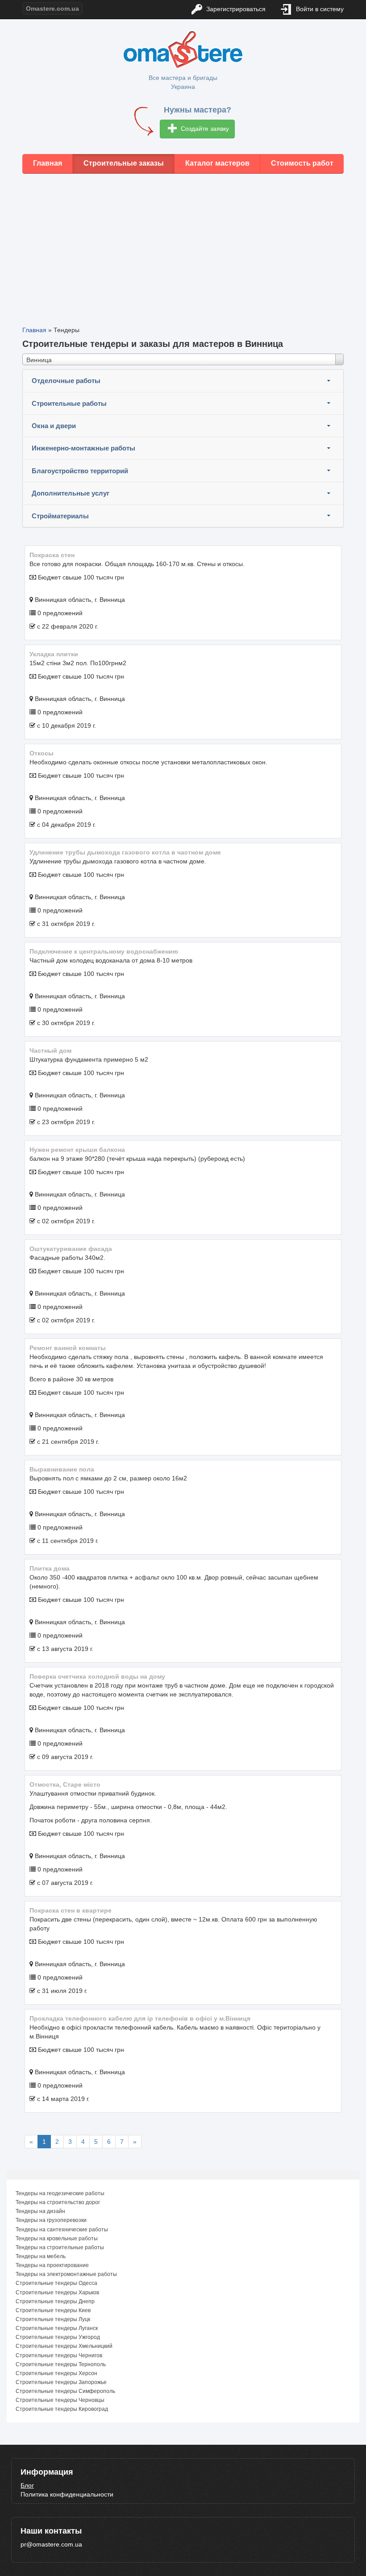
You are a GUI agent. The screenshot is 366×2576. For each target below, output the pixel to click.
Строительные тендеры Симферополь (65, 2391)
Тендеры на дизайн (40, 2211)
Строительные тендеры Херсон (56, 2373)
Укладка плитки (54, 654)
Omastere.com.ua (52, 8)
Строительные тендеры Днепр (55, 2301)
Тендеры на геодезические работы (60, 2193)
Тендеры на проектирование (52, 2265)
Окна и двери (54, 426)
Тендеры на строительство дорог (58, 2202)
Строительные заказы (124, 163)
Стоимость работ (302, 163)
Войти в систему (319, 9)
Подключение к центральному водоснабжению (104, 951)
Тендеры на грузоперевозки (51, 2220)
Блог (27, 2485)
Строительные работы (69, 403)
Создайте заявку (204, 129)
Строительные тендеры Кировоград (62, 2409)
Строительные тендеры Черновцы (60, 2400)
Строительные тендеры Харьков (57, 2293)
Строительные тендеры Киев (53, 2310)
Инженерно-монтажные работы (83, 448)
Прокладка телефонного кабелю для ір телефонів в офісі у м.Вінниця (140, 2018)
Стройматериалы (60, 516)
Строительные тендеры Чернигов (59, 2355)
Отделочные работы (66, 381)
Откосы (42, 753)
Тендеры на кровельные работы (57, 2238)
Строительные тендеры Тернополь (61, 2364)
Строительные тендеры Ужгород (58, 2337)
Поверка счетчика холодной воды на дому (97, 1676)
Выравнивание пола (62, 1469)
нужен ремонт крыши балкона (77, 1150)
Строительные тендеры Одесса (56, 2283)
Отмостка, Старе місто (65, 1784)
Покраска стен (52, 555)
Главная (48, 163)
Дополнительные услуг (71, 493)
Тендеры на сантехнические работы (62, 2230)
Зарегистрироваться (235, 9)
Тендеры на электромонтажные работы (66, 2274)
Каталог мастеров (217, 163)
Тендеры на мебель (41, 2256)
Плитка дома (50, 1568)
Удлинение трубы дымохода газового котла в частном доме (125, 852)
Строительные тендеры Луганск (57, 2328)
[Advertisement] (183, 243)
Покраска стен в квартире (71, 1910)
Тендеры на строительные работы (60, 2247)
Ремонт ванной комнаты (68, 1348)
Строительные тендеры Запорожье (61, 2382)
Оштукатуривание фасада (71, 1249)
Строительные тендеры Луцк (53, 2319)
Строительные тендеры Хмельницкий (64, 2346)
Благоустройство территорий (80, 471)
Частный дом (50, 1050)
